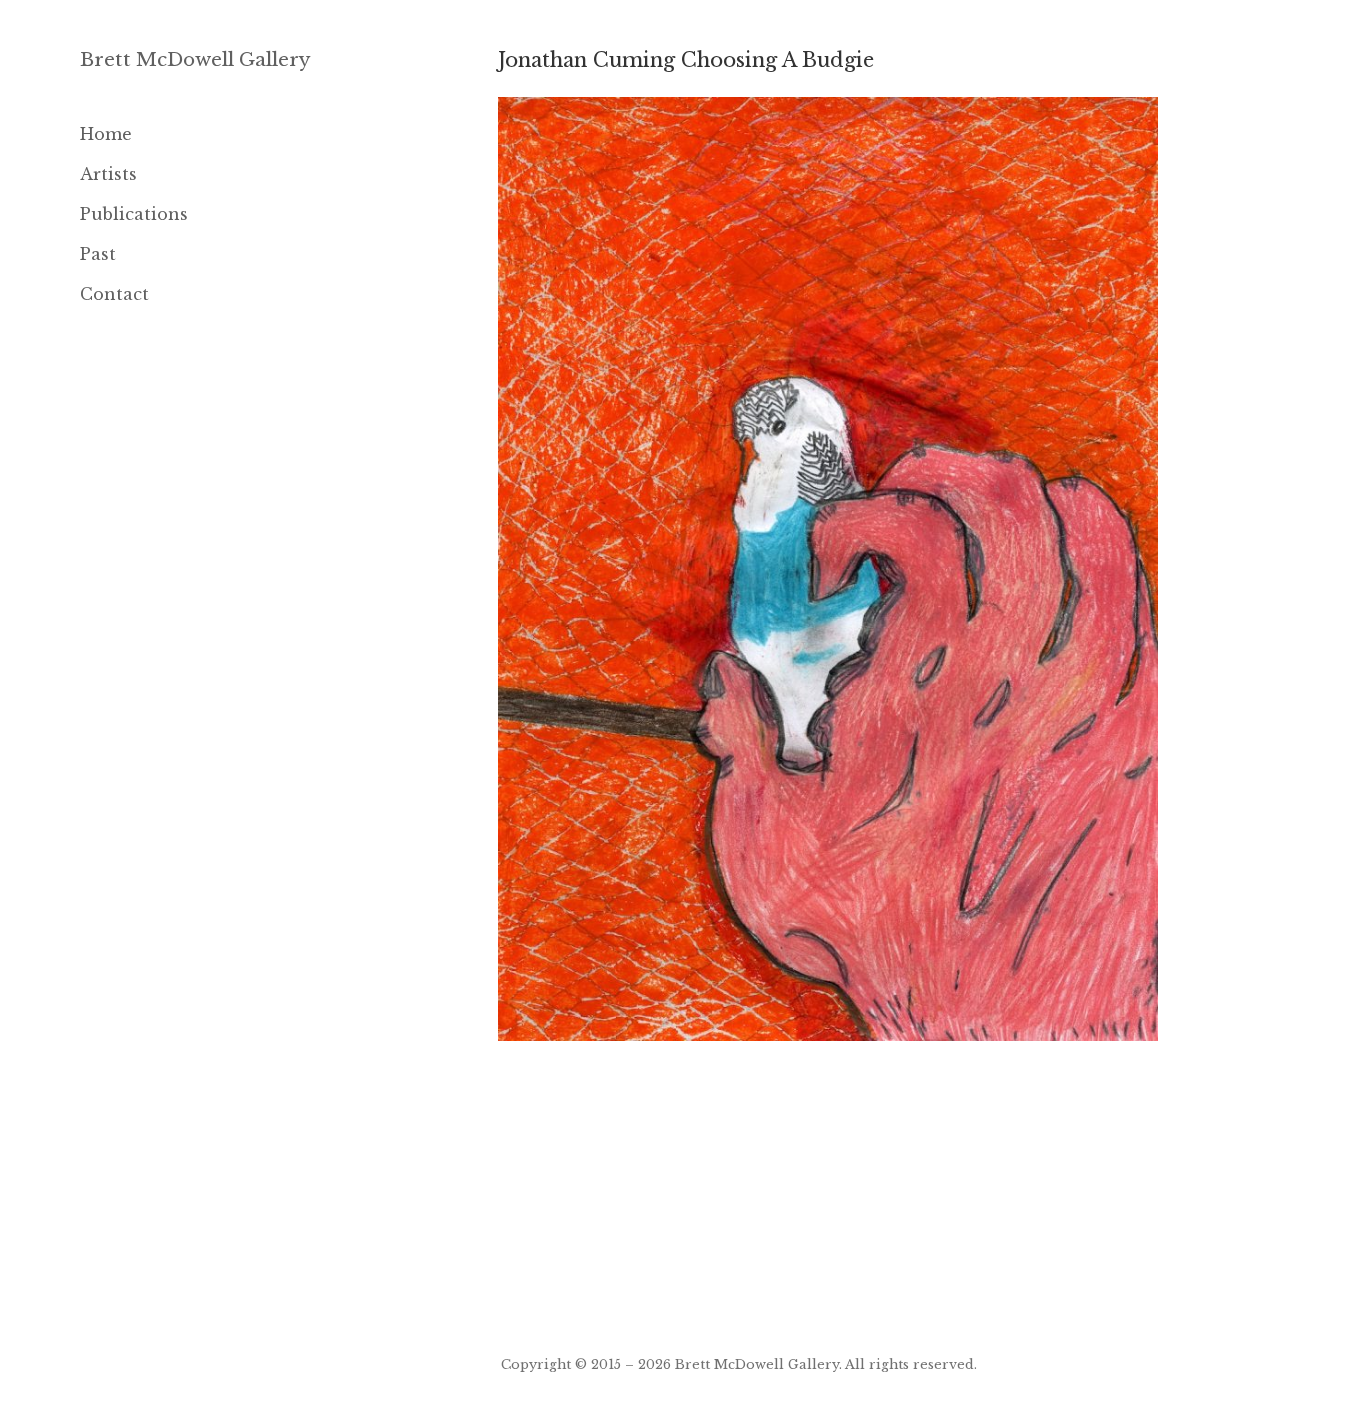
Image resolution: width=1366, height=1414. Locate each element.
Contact (114, 294)
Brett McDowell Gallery (195, 59)
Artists (108, 174)
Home (106, 134)
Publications (134, 214)
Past (98, 254)
